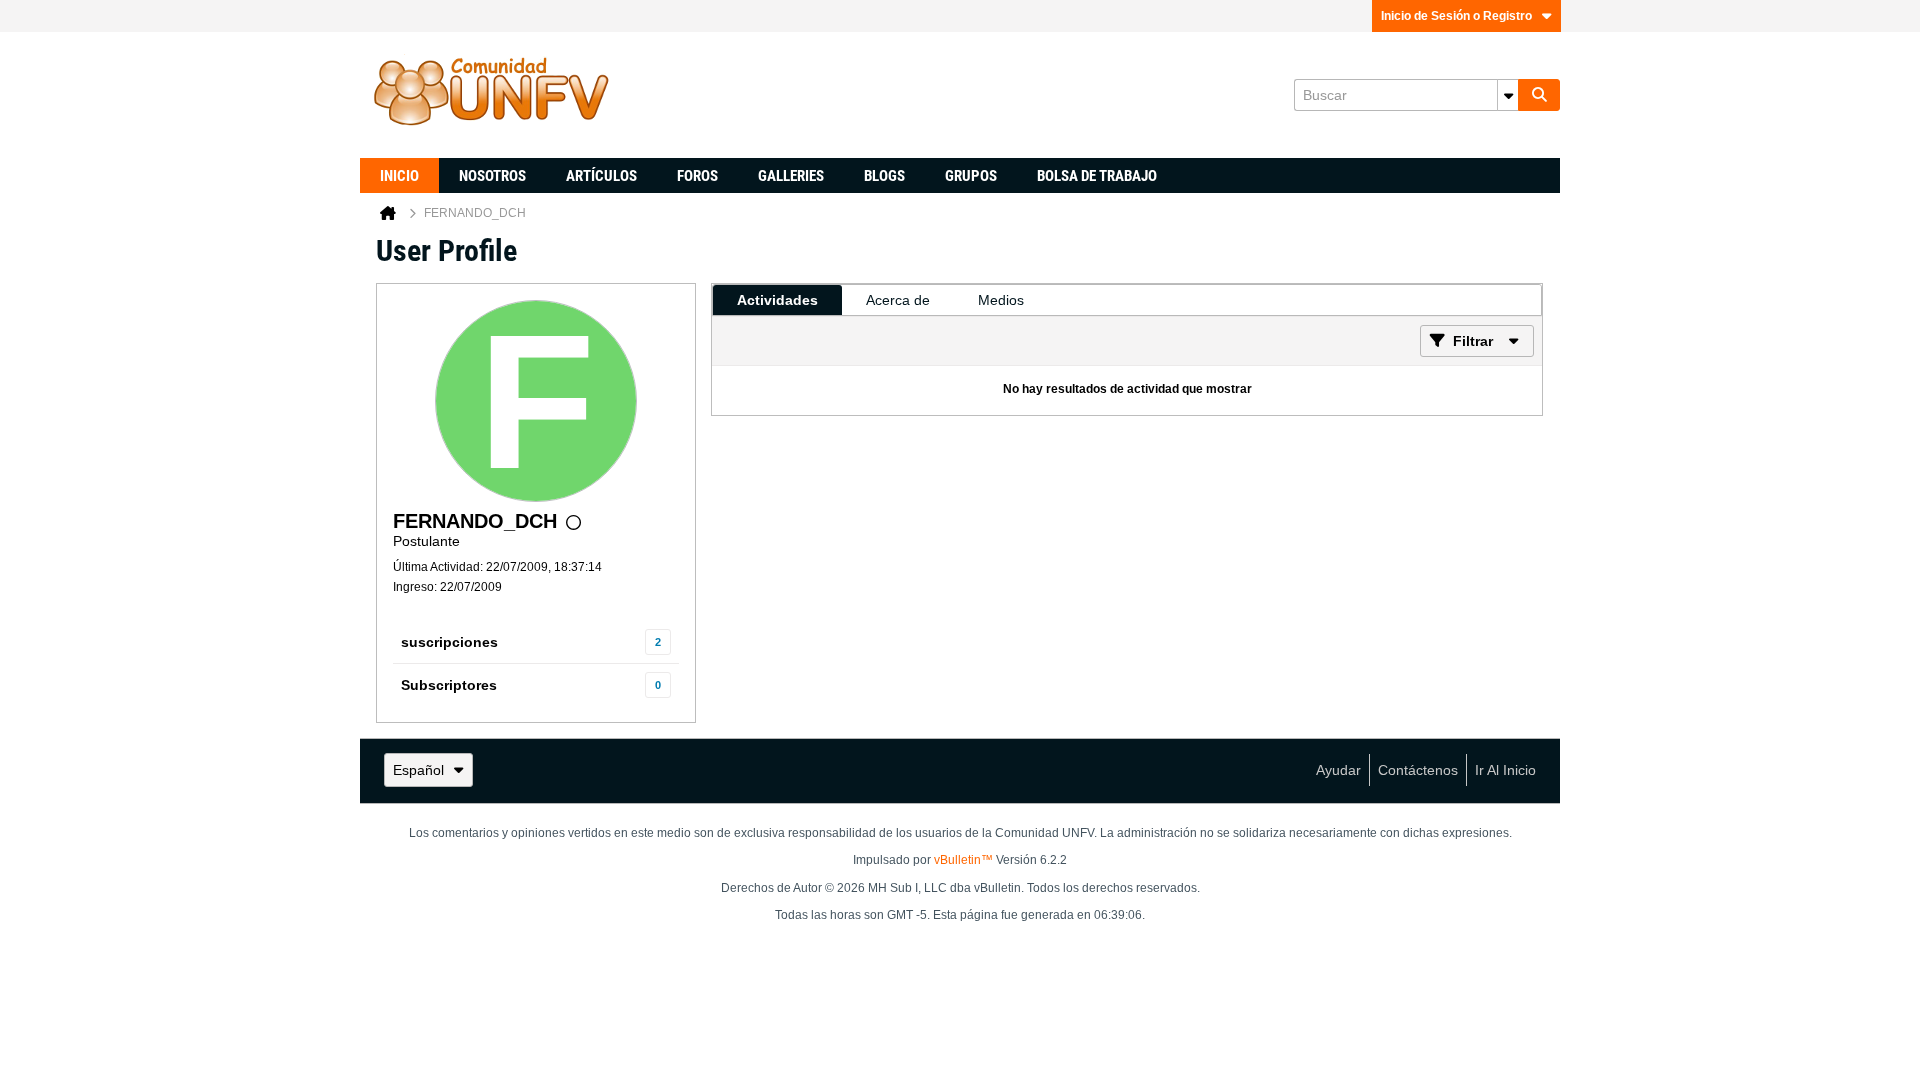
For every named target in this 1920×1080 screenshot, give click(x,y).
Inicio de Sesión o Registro (1456, 16)
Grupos (971, 176)
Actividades (777, 300)
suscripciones (449, 642)
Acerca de (898, 300)
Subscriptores (449, 685)
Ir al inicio (1505, 770)
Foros (697, 176)
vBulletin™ (963, 860)
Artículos (601, 176)
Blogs (884, 176)
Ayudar (1338, 770)
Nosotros (492, 176)
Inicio (399, 176)
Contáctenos (1418, 770)
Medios (1001, 300)
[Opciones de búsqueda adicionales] (1508, 95)
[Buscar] (1539, 95)
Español (418, 770)
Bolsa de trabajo (1097, 176)
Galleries (791, 176)
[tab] (777, 300)
